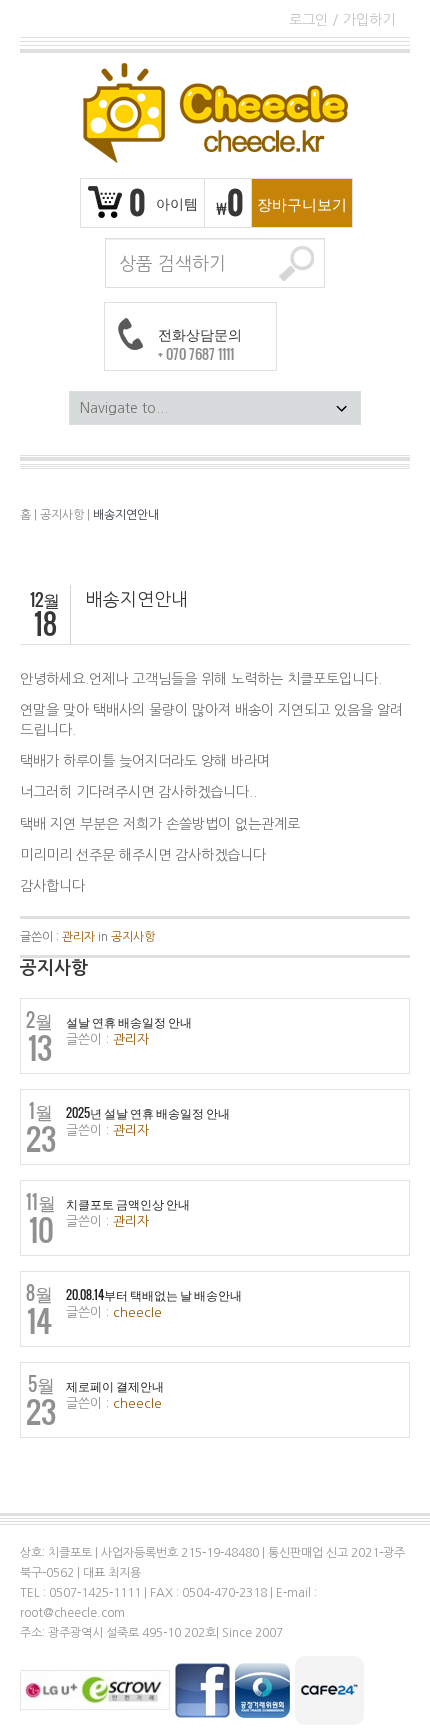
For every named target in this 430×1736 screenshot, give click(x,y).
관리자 (78, 937)
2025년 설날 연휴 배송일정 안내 (148, 1113)
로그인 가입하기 (342, 20)
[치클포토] (215, 113)
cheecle (137, 1312)
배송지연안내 (126, 515)
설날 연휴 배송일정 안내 (129, 1022)
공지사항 (62, 515)
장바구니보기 (302, 203)
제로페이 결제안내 (115, 1386)
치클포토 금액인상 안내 (128, 1204)
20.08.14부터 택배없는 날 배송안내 (154, 1295)
